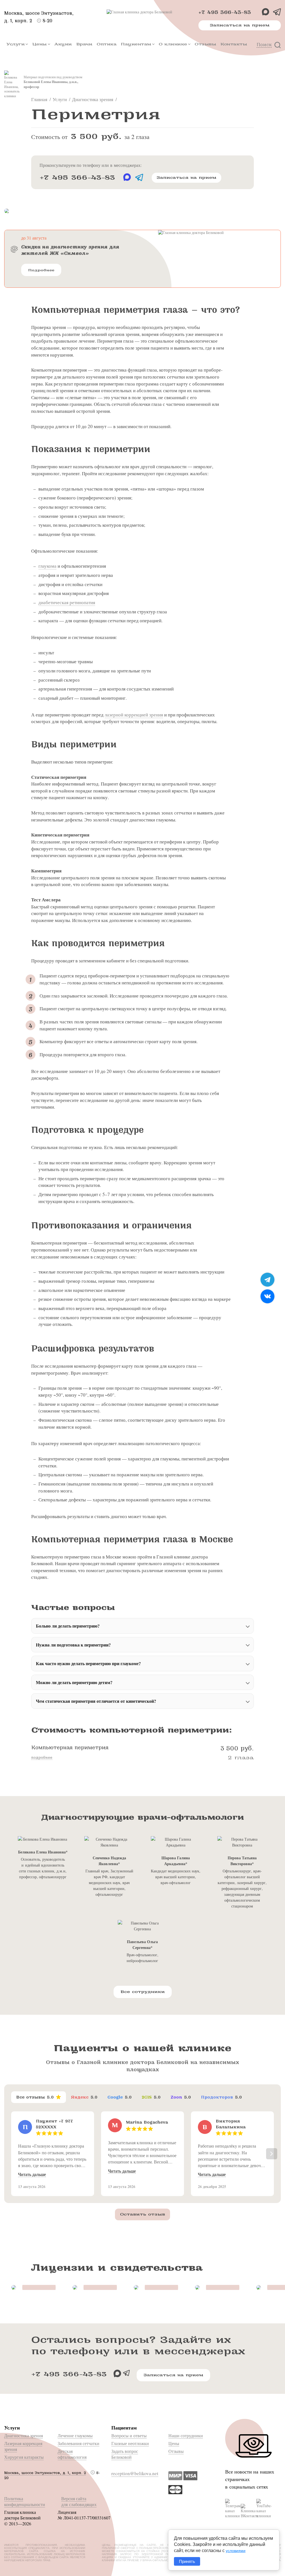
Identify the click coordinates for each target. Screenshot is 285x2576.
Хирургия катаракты (24, 2457)
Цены (40, 44)
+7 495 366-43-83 (225, 12)
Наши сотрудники (186, 2435)
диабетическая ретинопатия (67, 602)
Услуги (15, 44)
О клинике (173, 44)
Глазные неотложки (130, 2443)
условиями (236, 2551)
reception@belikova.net (135, 2473)
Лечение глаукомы (75, 2435)
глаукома (47, 566)
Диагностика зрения (24, 2435)
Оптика (106, 44)
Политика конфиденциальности (25, 2501)
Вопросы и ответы (129, 2435)
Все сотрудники (143, 1992)
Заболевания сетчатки (78, 2443)
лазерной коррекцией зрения (134, 715)
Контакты (234, 44)
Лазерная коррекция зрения (23, 2446)
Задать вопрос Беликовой (125, 2454)
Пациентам (136, 44)
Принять (187, 2561)
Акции (63, 44)
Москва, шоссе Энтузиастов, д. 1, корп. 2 (45, 2473)
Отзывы (205, 44)
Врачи (84, 44)
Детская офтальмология (72, 2454)
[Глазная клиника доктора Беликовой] (142, 12)
